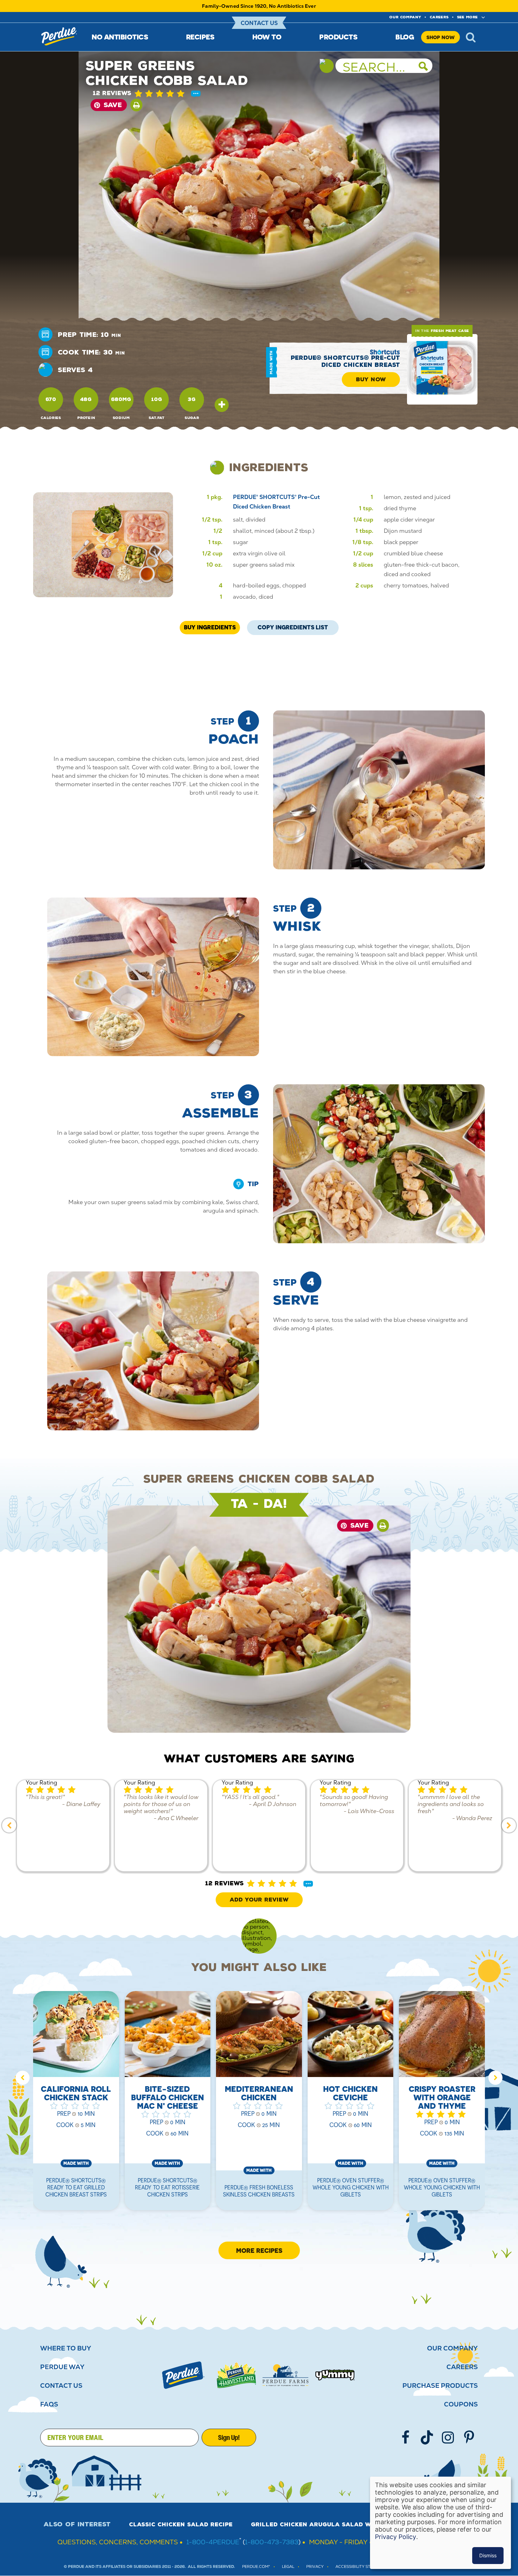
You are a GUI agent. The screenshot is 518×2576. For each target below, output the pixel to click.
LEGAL (288, 2567)
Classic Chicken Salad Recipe (181, 2525)
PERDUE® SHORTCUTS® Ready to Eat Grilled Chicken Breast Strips (76, 2187)
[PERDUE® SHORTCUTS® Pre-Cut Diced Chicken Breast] (442, 369)
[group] (63, 1826)
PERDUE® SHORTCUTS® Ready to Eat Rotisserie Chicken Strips (167, 2187)
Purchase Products (440, 2386)
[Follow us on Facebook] (406, 2438)
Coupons (461, 2404)
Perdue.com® (256, 2567)
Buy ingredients (210, 627)
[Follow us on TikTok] (427, 2438)
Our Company (452, 2348)
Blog (405, 37)
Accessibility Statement (362, 2567)
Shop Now (440, 37)
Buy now (371, 380)
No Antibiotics (120, 37)
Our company (405, 17)
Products (338, 37)
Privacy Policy (396, 2537)
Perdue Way (62, 2367)
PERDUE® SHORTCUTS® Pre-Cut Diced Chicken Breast (345, 361)
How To (267, 37)
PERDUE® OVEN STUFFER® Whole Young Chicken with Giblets (351, 2187)
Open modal (222, 405)
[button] (164, 93)
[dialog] (440, 2523)
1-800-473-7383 (272, 2542)
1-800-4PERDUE (213, 2542)
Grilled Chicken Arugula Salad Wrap (317, 2525)
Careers (439, 17)
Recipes (200, 37)
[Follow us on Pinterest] (469, 2438)
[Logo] (183, 2375)
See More (467, 17)
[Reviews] (196, 94)
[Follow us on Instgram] (448, 2438)
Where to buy (66, 2348)
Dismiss (488, 2555)
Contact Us (259, 23)
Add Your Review (259, 1900)
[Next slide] (509, 1825)
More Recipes (259, 2250)
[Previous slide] (9, 1825)
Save (113, 105)
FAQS (49, 2404)
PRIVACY (315, 2567)
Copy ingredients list (293, 625)
